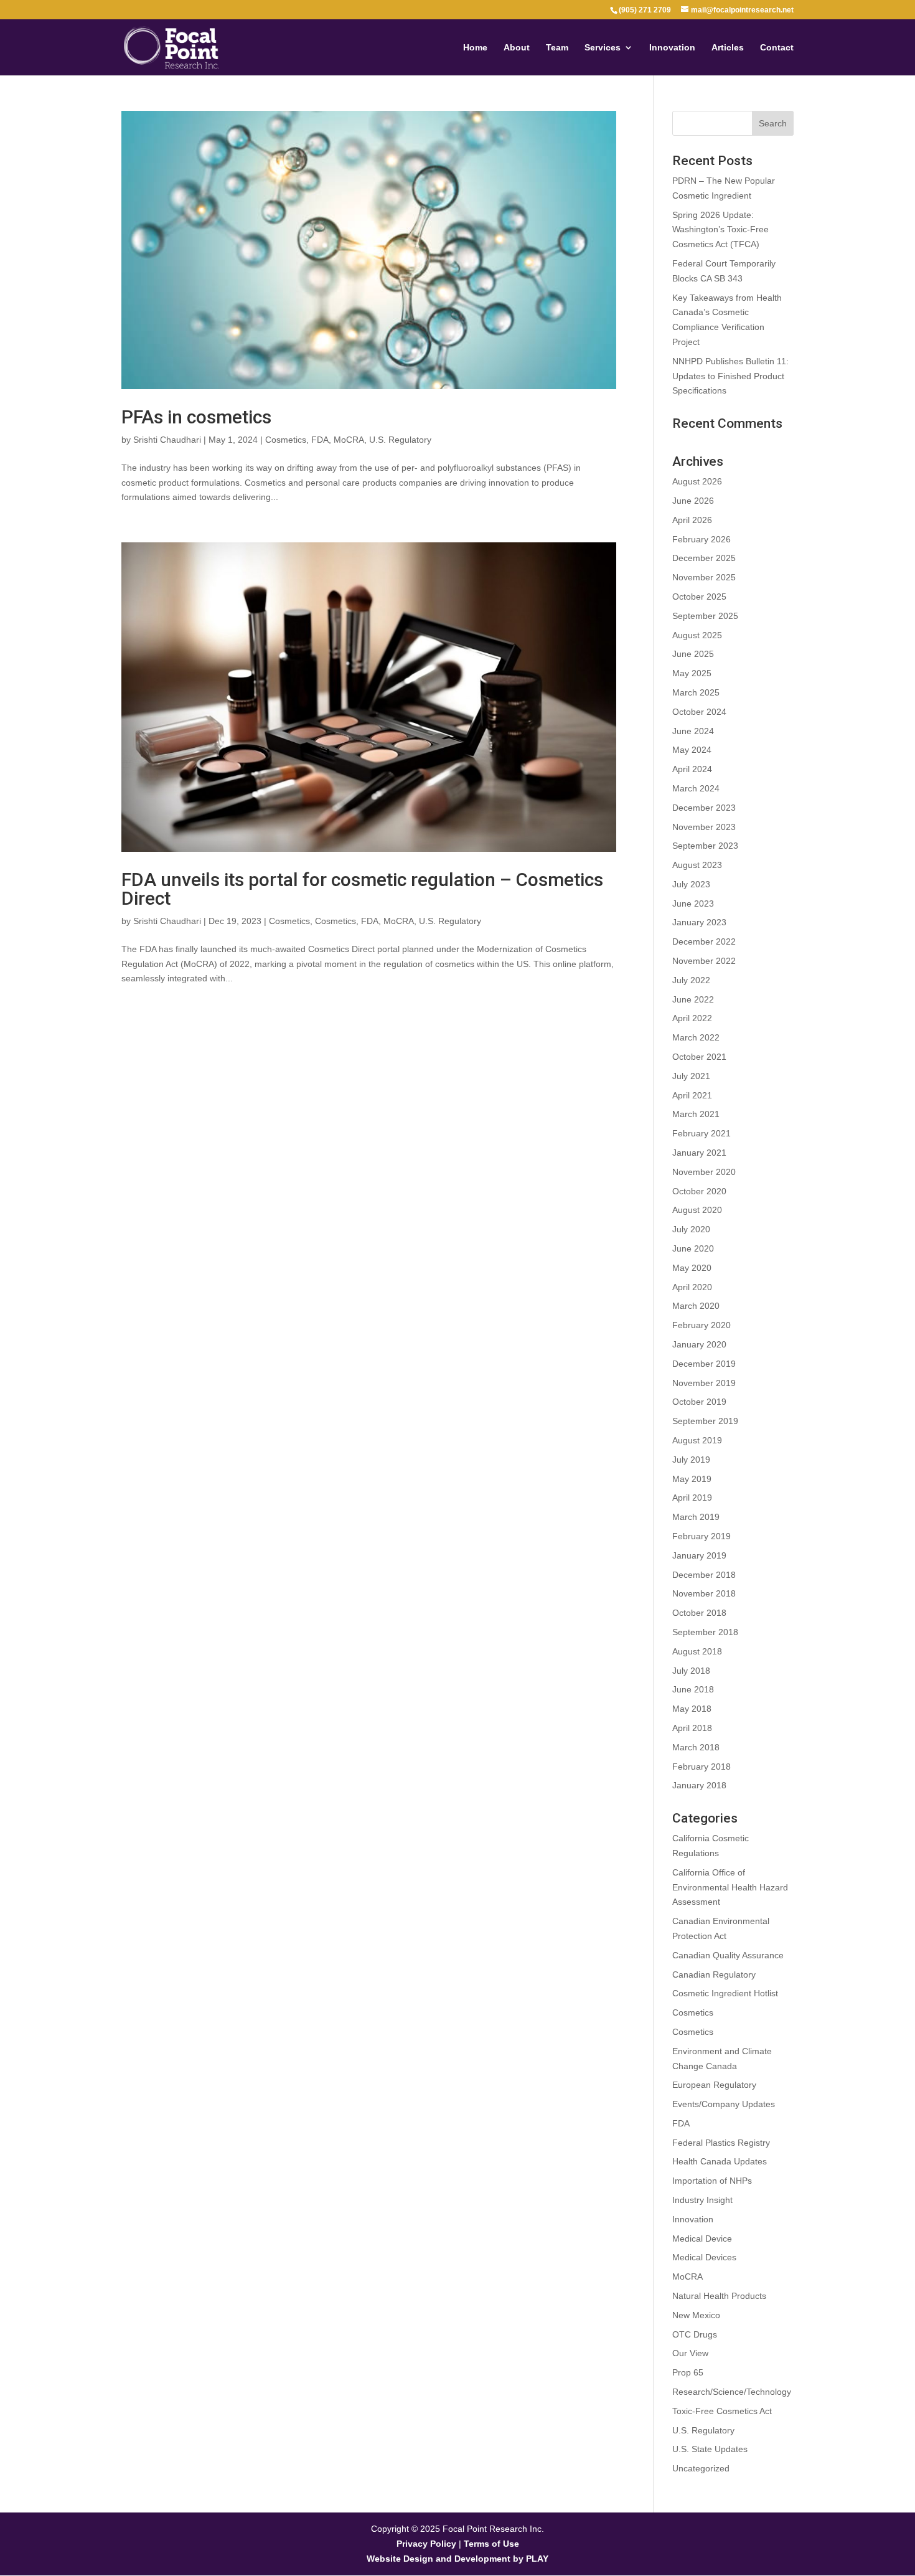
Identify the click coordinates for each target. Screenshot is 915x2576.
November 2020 (704, 1172)
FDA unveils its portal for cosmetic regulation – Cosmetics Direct (362, 889)
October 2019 (699, 1402)
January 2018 (699, 1785)
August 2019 (697, 1440)
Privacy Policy (426, 2544)
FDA (320, 440)
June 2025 (693, 654)
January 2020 (699, 1344)
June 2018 (693, 1689)
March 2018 (696, 1747)
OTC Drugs (695, 2334)
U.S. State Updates (710, 2449)
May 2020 (692, 1268)
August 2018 (697, 1651)
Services (603, 48)
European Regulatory (714, 2085)
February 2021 (701, 1133)
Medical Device (702, 2239)
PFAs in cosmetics (196, 417)
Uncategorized (701, 2468)
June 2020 (693, 1248)
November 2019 (704, 1383)
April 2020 (692, 1287)
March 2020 (696, 1306)
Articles (728, 48)
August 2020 (697, 1210)
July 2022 (691, 980)
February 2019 (701, 1536)
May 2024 (692, 750)
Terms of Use (491, 2544)
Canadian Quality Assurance (728, 1955)
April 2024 (692, 769)
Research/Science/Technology (732, 2392)
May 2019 (692, 1479)
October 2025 (699, 597)
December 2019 (704, 1364)
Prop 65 (688, 2372)
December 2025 (704, 558)
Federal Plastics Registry (721, 2143)
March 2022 (696, 1037)
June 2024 (693, 731)
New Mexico (696, 2315)
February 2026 (701, 539)
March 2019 (696, 1517)
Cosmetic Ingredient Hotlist (725, 1993)
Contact (777, 48)
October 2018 (699, 1613)
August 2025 (697, 635)
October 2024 (699, 712)
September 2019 (705, 1421)
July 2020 (691, 1229)
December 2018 (704, 1575)
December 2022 (704, 941)
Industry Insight (702, 2200)
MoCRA (349, 440)
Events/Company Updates (724, 2104)
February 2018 (701, 1767)
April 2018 (692, 1728)
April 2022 (692, 1018)
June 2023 (693, 903)
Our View (690, 2353)
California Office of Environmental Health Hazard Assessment (730, 1887)
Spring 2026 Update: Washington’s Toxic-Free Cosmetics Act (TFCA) (720, 230)
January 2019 (699, 1555)
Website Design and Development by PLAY (457, 2559)
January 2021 (699, 1153)
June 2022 (693, 999)
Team (557, 48)
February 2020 (701, 1325)
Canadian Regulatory (714, 1974)
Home (475, 48)
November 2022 (704, 961)
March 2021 (696, 1114)
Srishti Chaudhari (167, 440)
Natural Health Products (719, 2296)
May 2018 (692, 1709)
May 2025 (692, 673)
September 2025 (705, 616)
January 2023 (699, 922)
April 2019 (692, 1498)
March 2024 (696, 788)
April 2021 (692, 1095)
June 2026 (693, 501)
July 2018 (691, 1671)
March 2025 (696, 692)
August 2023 (697, 865)
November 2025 (704, 577)
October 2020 (699, 1191)
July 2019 (691, 1460)
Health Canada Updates (720, 2161)
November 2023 (704, 827)
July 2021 (691, 1076)
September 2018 (705, 1632)
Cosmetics (286, 440)
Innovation (672, 48)
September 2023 (705, 846)
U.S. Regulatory (400, 440)
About (517, 48)
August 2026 (697, 481)
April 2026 (692, 520)
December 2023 (704, 808)
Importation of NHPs (712, 2181)
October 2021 (699, 1057)
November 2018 (704, 1593)
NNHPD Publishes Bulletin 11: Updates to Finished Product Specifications (730, 376)
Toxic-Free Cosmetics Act (722, 2411)
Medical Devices (704, 2257)
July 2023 (691, 884)
